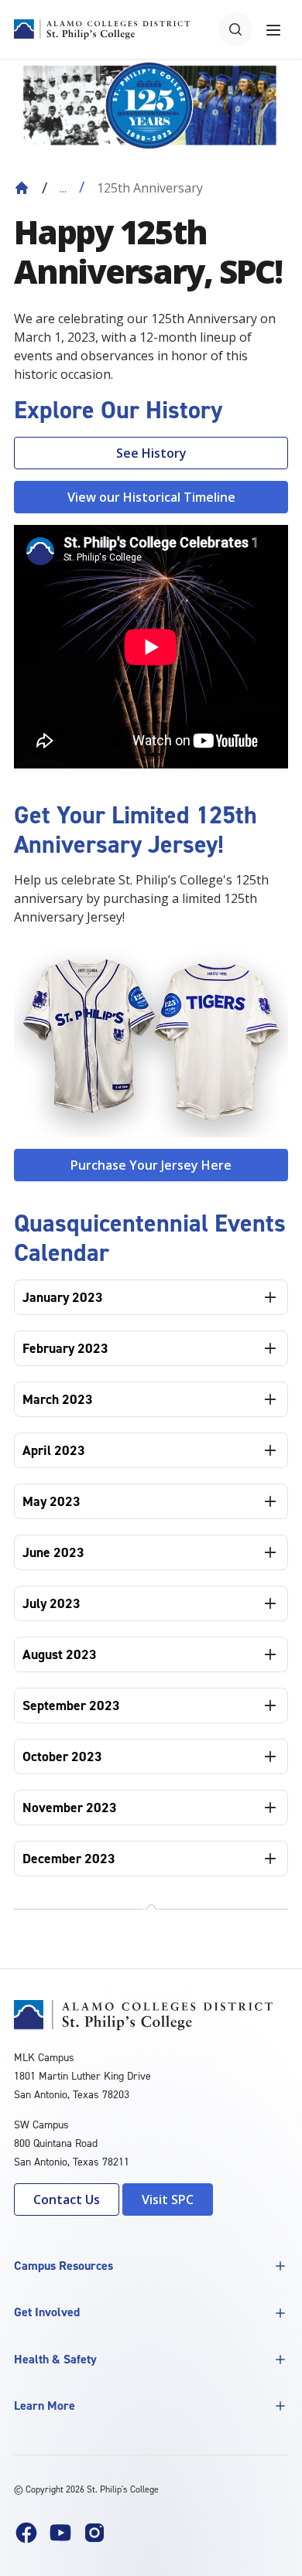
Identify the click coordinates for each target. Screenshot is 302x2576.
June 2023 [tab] (53, 1552)
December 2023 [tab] (69, 1859)
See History (151, 453)
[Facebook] (26, 2533)
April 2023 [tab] (54, 1450)
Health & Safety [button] (55, 2359)
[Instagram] (94, 2533)
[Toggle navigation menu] (273, 29)
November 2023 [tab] (70, 1808)
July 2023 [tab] (51, 1603)
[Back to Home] (22, 188)
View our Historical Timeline (151, 497)
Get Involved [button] (47, 2312)
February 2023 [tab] (65, 1348)
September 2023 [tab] (71, 1705)
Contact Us (67, 2199)
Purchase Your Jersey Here (151, 1165)
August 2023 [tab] (60, 1654)
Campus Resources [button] (63, 2266)
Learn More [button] (45, 2406)
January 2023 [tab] (63, 1297)
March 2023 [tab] (58, 1399)
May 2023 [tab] (51, 1501)
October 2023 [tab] (62, 1757)
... (63, 188)
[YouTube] (60, 2533)
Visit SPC (168, 2199)
